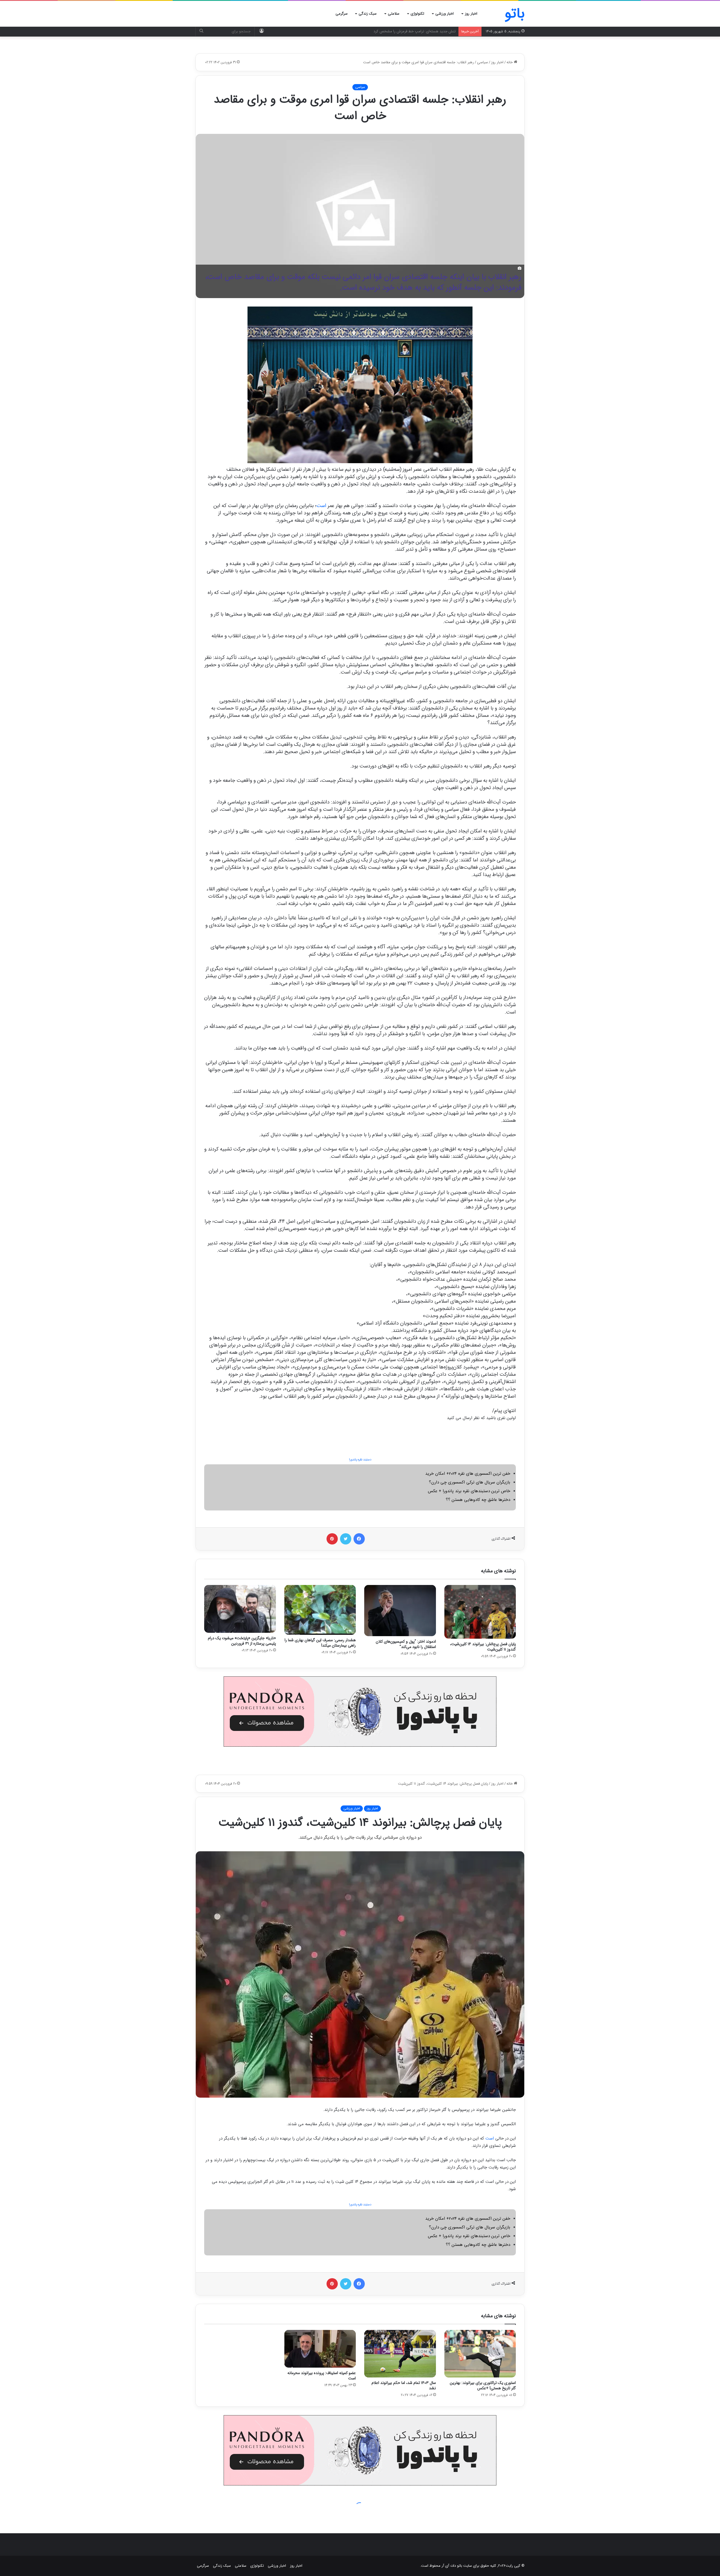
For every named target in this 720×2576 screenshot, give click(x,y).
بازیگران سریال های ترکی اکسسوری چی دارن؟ (470, 1482)
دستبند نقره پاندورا (360, 1460)
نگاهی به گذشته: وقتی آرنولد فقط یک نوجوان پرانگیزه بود (413, 31)
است (321, 506)
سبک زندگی (368, 14)
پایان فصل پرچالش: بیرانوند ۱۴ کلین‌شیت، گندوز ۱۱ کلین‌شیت (483, 1647)
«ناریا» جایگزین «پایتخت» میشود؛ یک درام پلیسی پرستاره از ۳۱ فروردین (242, 1641)
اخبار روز (471, 14)
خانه (510, 62)
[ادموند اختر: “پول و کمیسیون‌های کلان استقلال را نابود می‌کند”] (400, 1611)
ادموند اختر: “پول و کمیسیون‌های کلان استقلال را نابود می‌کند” (406, 1644)
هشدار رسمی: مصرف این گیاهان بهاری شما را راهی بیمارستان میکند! (320, 1643)
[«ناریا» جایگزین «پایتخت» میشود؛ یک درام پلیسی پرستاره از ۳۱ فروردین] (240, 1609)
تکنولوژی (417, 14)
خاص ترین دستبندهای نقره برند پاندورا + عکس (469, 1491)
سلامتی (394, 14)
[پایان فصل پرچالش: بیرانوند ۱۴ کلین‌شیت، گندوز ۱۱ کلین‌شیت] (480, 1612)
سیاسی (482, 62)
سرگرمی (342, 14)
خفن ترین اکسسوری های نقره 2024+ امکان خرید (468, 1474)
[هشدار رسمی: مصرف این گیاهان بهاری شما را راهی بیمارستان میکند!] (320, 1610)
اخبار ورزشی (445, 14)
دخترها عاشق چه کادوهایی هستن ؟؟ (478, 1500)
